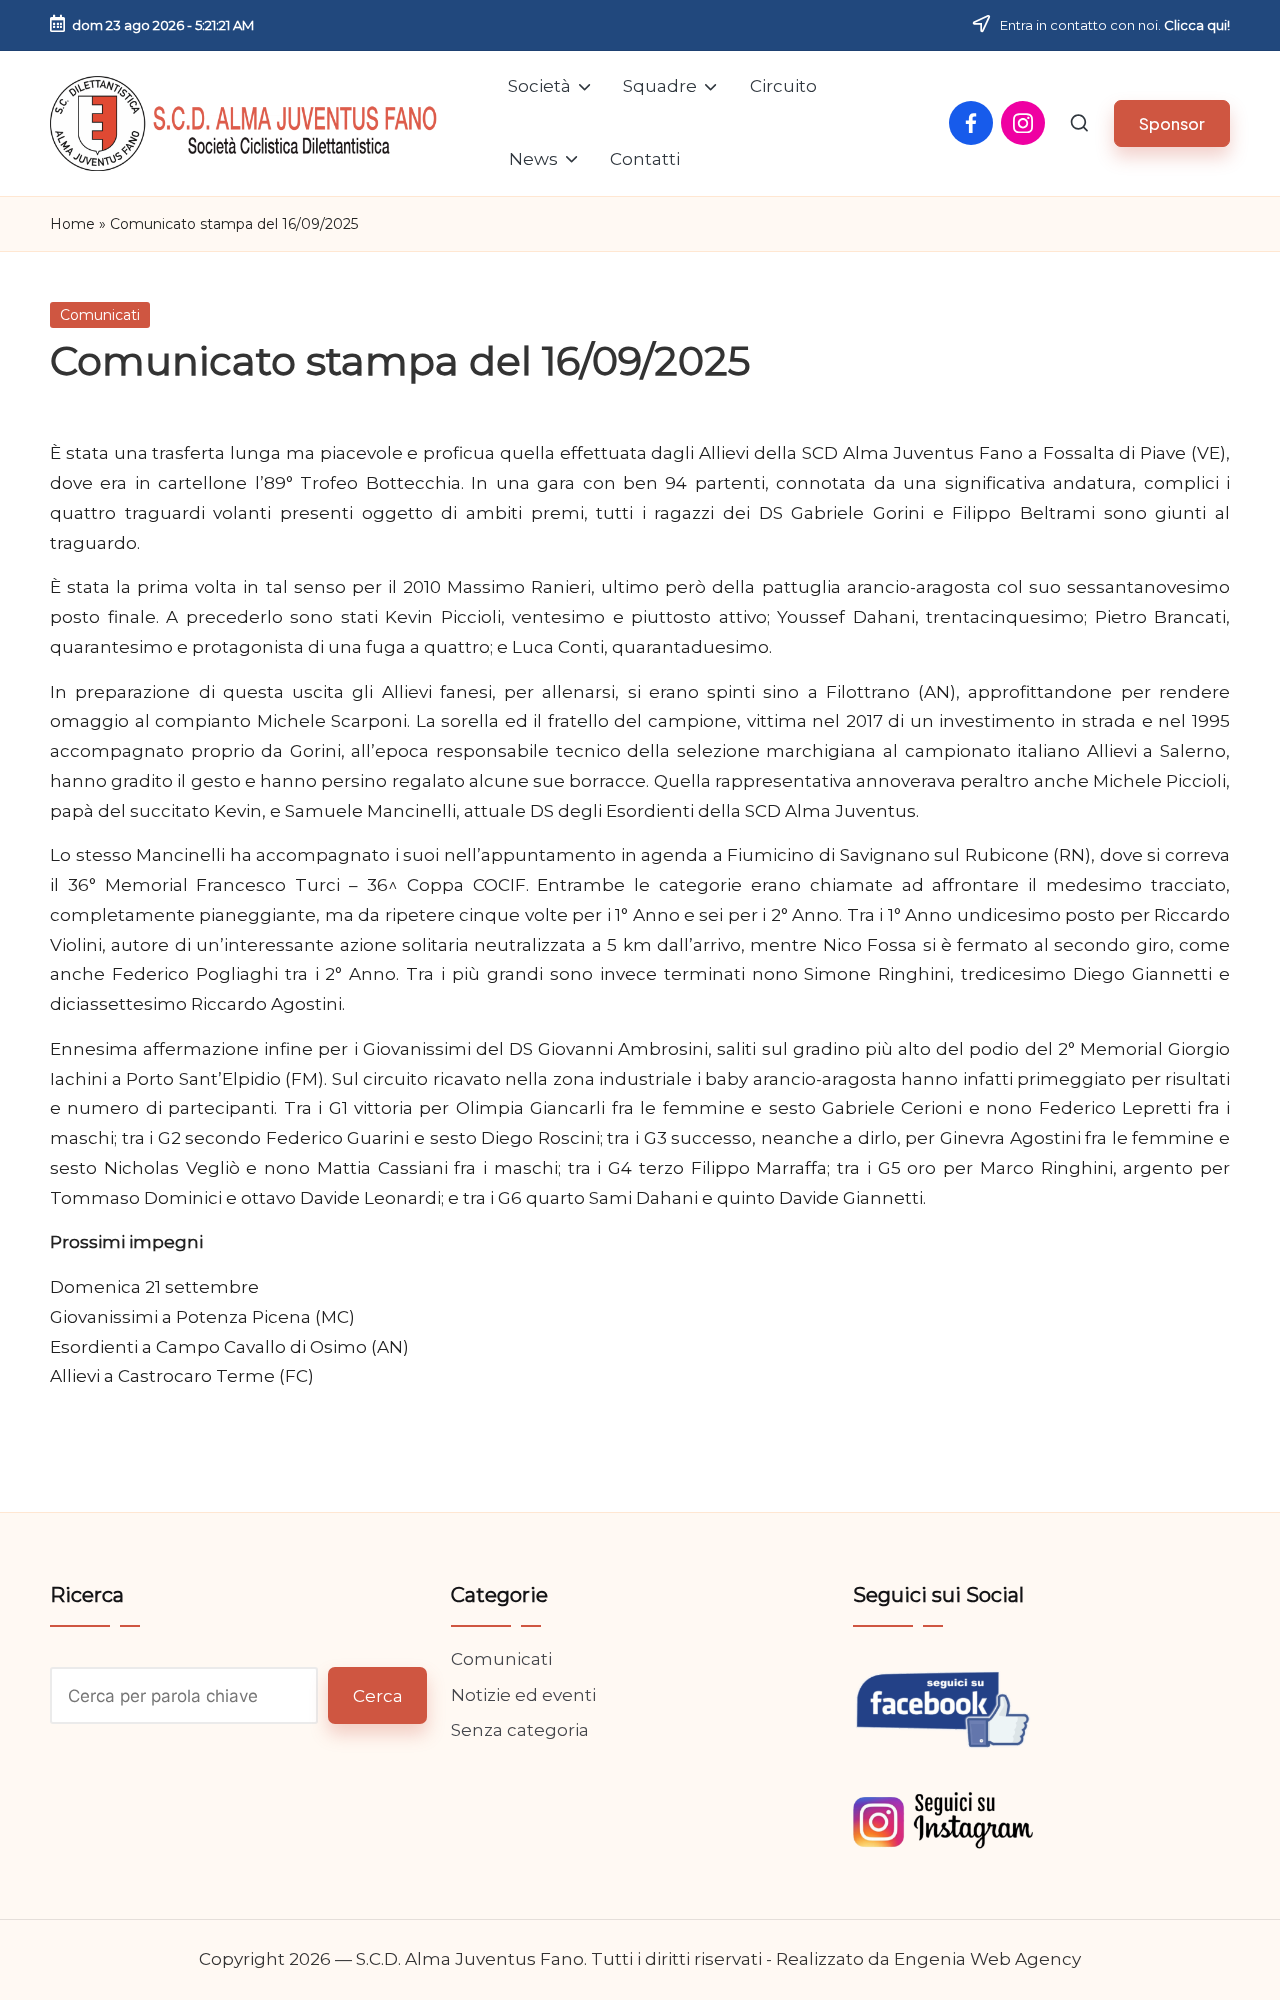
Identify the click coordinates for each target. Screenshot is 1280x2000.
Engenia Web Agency (987, 1959)
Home (72, 224)
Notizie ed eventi (523, 1695)
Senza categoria (520, 1730)
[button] (1172, 123)
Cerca (378, 1696)
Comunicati (100, 315)
